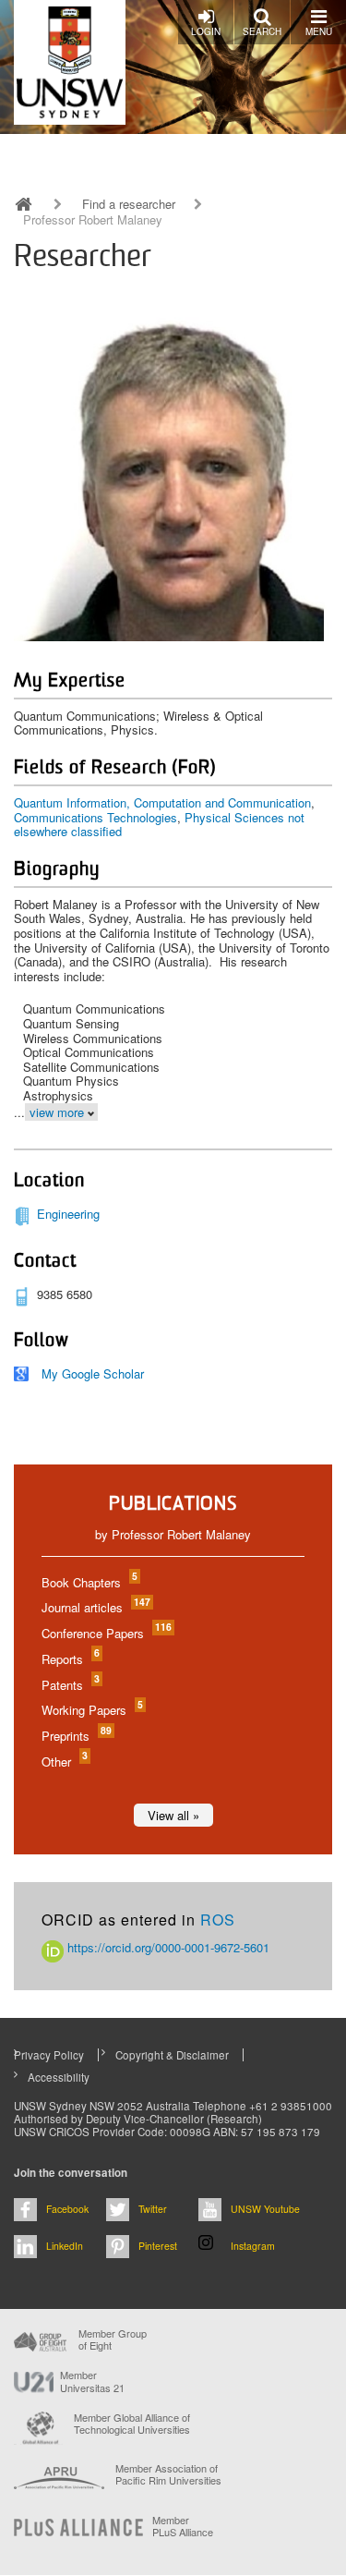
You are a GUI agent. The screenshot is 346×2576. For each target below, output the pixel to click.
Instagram (253, 2246)
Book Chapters (89, 1582)
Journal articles (95, 1607)
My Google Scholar (93, 1373)
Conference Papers (106, 1633)
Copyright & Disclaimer (172, 2055)
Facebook (67, 2209)
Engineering (68, 1214)
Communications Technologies (95, 817)
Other (64, 1762)
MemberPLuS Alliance (183, 2526)
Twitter (153, 2209)
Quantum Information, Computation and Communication (162, 802)
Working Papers (91, 1710)
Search (262, 31)
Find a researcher (129, 204)
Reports (70, 1659)
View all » (173, 1815)
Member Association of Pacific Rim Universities (168, 2475)
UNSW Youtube (265, 2209)
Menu (319, 31)
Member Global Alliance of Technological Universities (132, 2424)
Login (206, 31)
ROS (218, 1920)
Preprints (76, 1736)
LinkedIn (65, 2246)
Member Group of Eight (113, 2339)
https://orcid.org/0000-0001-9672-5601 (167, 1947)
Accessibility (59, 2077)
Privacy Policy (49, 2055)
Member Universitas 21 (92, 2381)
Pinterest (158, 2246)
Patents (70, 1685)
